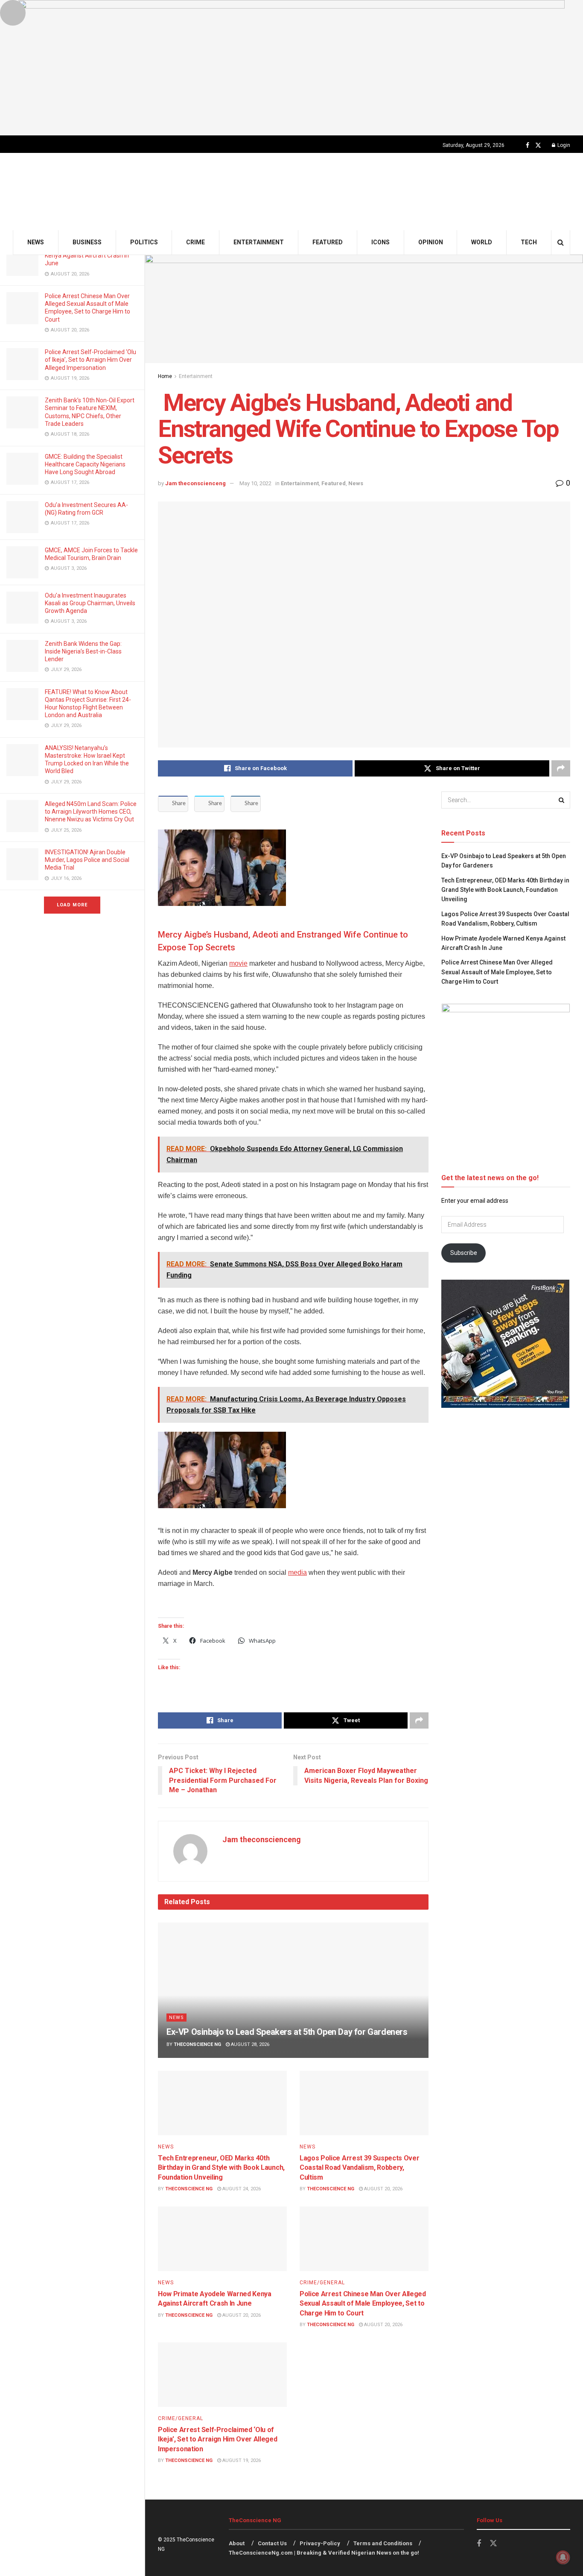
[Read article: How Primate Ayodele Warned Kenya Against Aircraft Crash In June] (222, 2239)
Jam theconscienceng (195, 483)
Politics (144, 242)
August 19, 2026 (241, 2460)
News (36, 242)
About (237, 2543)
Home (165, 376)
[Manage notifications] (563, 2557)
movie (238, 963)
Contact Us (272, 2543)
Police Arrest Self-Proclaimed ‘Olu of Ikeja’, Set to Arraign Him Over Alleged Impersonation (90, 360)
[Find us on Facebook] (528, 145)
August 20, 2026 (383, 2189)
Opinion (431, 242)
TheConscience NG (197, 2044)
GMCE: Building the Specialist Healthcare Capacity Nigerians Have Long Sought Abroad (85, 464)
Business (87, 242)
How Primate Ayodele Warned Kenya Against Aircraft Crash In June (87, 255)
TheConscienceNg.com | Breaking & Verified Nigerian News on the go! (324, 2553)
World (482, 242)
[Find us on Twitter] (538, 145)
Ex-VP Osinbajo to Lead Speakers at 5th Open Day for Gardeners (287, 2032)
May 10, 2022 (255, 483)
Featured (328, 242)
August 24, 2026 (241, 2189)
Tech (529, 242)
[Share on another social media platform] (561, 768)
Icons (380, 242)
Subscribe (464, 1253)
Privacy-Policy (320, 2543)
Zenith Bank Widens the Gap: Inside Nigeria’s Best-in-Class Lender (83, 651)
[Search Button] (561, 242)
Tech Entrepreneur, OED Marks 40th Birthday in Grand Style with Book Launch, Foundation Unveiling (221, 2168)
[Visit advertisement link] (291, 68)
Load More (72, 905)
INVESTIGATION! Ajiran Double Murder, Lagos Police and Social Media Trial (87, 860)
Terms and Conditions (383, 2543)
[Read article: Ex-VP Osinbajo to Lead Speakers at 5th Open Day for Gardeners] (293, 1990)
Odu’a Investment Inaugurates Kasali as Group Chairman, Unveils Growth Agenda (90, 603)
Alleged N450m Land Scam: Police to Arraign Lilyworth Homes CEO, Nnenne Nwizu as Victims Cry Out (91, 812)
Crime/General (322, 2283)
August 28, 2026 (249, 2044)
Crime (195, 242)
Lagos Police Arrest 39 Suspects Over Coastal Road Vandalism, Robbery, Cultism (359, 2168)
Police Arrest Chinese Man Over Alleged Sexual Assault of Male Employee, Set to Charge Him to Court (363, 2303)
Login (563, 145)
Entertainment (259, 242)
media (297, 1572)
